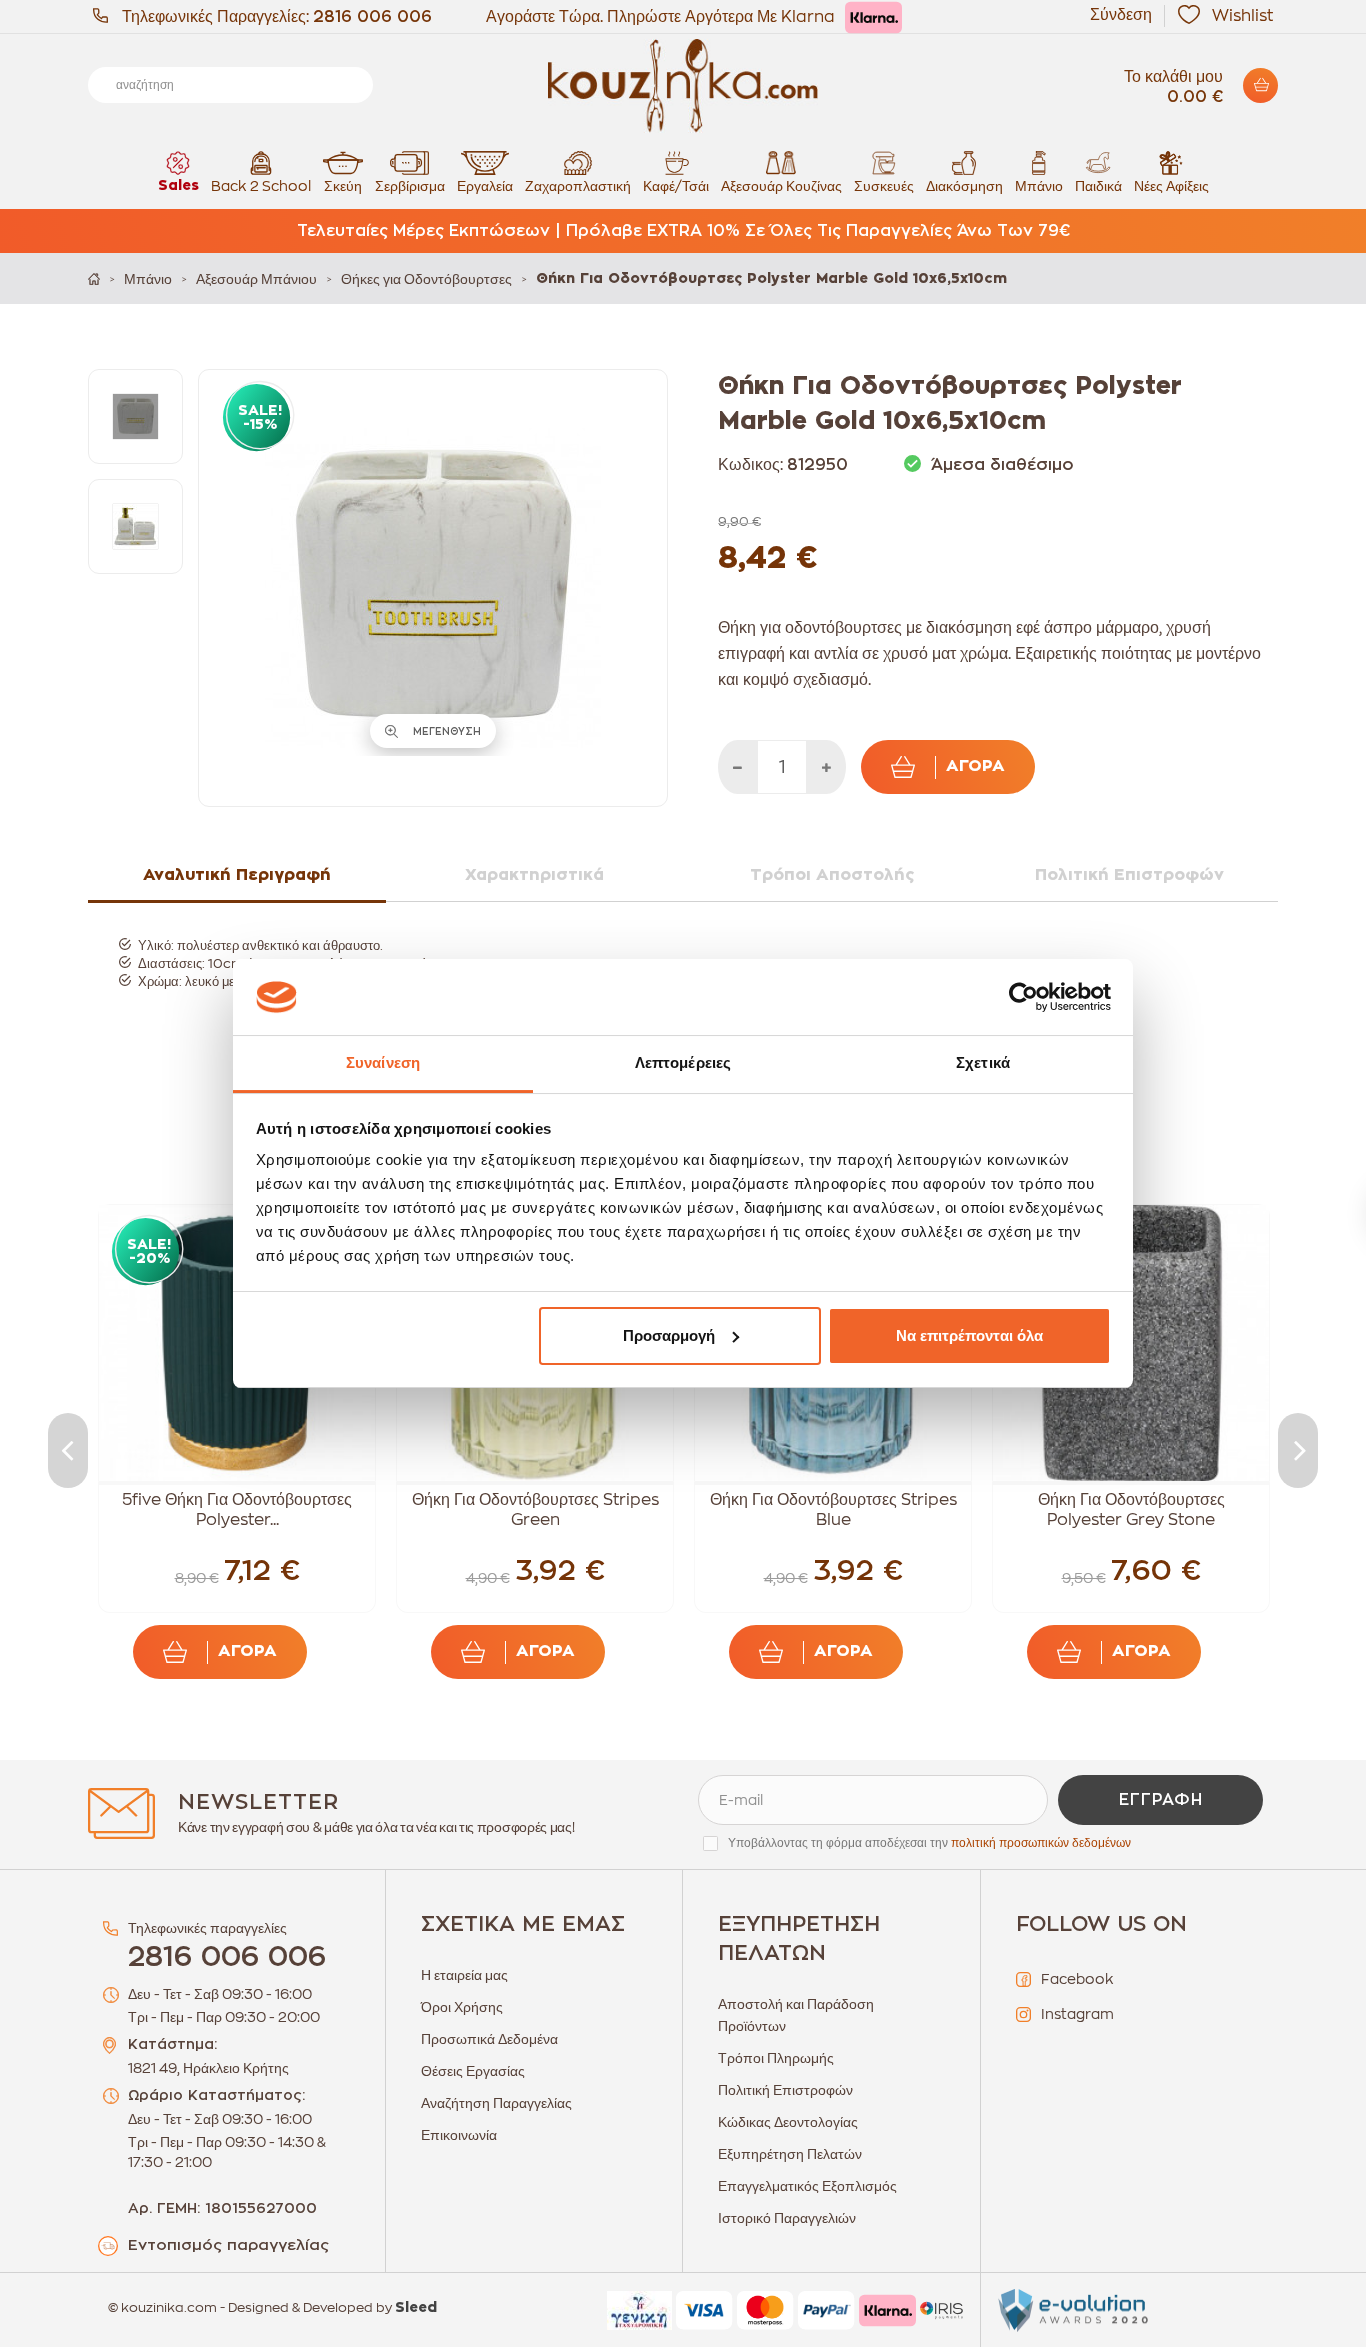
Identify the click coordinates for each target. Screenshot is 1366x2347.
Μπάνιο (1039, 186)
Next (1298, 1450)
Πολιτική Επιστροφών (785, 2090)
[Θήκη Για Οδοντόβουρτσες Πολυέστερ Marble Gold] (135, 416)
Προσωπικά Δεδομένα (489, 2039)
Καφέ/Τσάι (676, 186)
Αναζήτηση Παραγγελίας (496, 2103)
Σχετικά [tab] (983, 1062)
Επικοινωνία (459, 2135)
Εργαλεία (485, 186)
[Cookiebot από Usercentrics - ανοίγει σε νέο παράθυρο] (1023, 997)
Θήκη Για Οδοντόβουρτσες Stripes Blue (833, 1510)
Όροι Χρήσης (462, 2007)
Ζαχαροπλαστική (578, 186)
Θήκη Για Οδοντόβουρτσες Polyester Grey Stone (1131, 1510)
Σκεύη (343, 186)
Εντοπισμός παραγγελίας (228, 2245)
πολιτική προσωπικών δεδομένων (1041, 1843)
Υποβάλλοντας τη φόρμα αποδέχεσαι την (929, 1843)
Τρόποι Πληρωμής (776, 2058)
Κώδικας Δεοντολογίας (788, 2122)
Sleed (416, 2308)
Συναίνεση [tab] (383, 1062)
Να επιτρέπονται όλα (969, 1335)
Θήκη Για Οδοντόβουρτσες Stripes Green (535, 1510)
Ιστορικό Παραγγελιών (787, 2218)
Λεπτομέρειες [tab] (683, 1062)
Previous (68, 1450)
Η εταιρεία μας (464, 1975)
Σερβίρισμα (410, 186)
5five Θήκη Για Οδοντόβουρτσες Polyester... (237, 1510)
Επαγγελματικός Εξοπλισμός (807, 2186)
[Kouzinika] (683, 86)
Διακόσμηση (964, 186)
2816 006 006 (372, 17)
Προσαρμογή (669, 1335)
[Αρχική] (94, 278)
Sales (178, 186)
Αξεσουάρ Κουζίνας (781, 186)
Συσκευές (884, 186)
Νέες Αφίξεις (1171, 186)
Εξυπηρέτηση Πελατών (790, 2154)
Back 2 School (261, 186)
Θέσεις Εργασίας (473, 2071)
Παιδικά (1098, 186)
